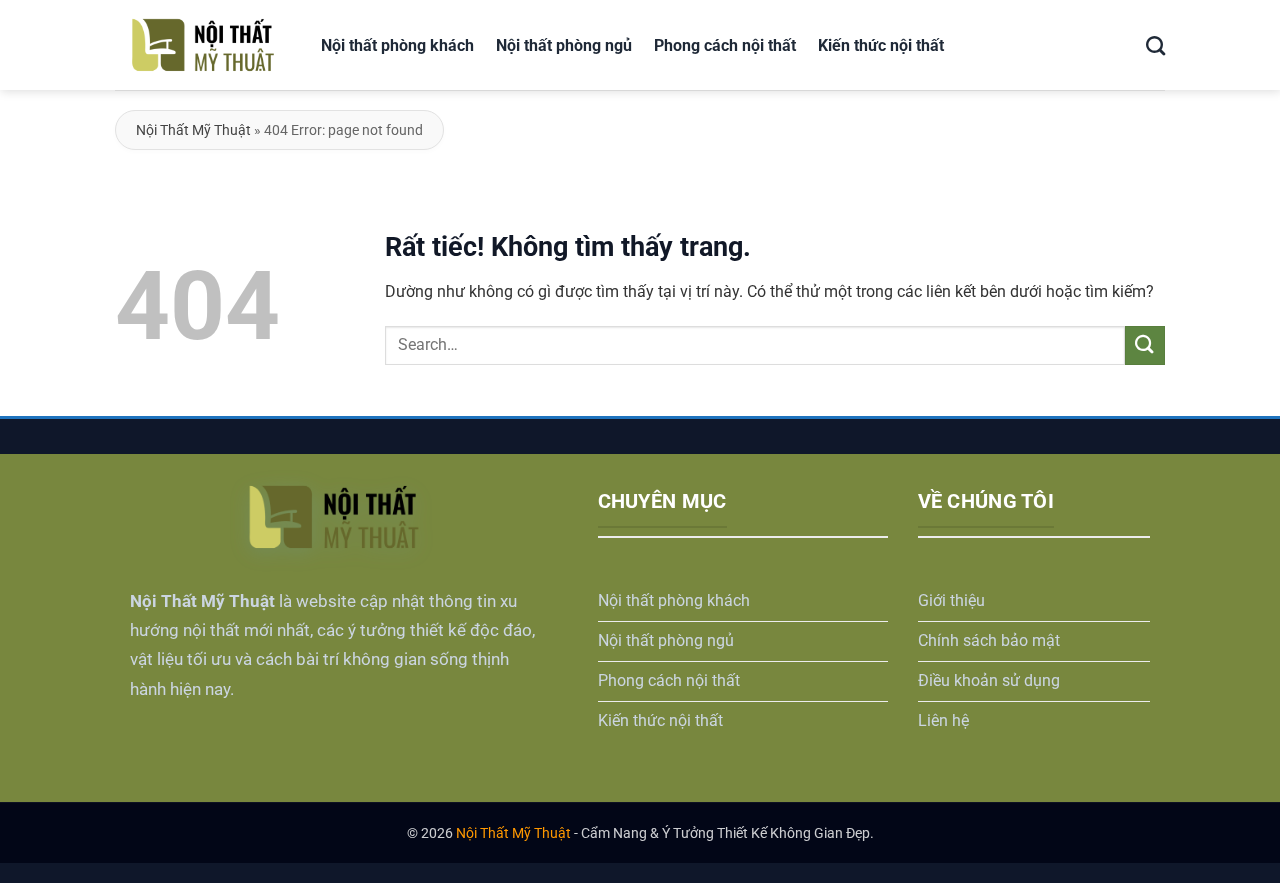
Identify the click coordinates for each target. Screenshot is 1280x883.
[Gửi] (1145, 345)
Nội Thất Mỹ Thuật (193, 130)
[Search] (1155, 44)
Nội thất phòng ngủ (564, 45)
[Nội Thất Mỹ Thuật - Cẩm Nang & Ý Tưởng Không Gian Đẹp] (203, 45)
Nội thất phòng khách (397, 45)
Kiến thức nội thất (881, 45)
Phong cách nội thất (725, 45)
